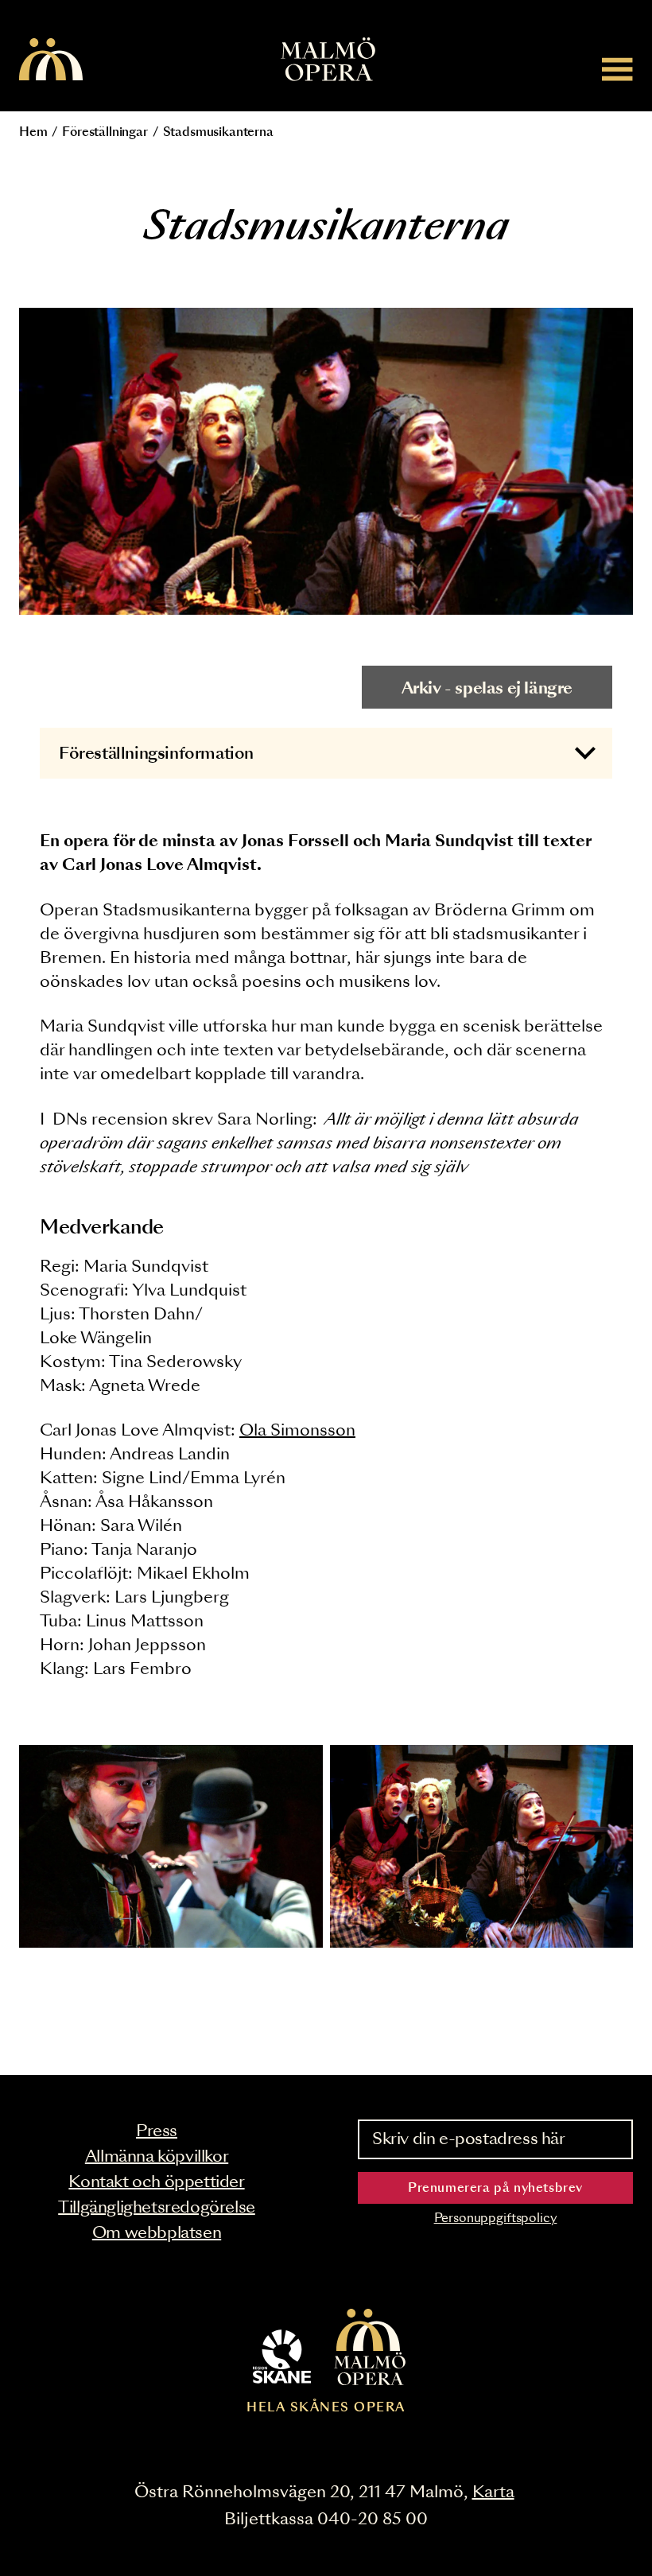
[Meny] (617, 69)
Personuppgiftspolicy (496, 2219)
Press (157, 2131)
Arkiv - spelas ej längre (487, 689)
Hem (33, 132)
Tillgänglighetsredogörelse (157, 2208)
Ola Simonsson (297, 1431)
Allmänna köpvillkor (157, 2157)
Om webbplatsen (157, 2233)
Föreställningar (105, 132)
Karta (493, 2492)
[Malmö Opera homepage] (51, 60)
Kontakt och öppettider (156, 2182)
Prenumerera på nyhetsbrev (495, 2188)
